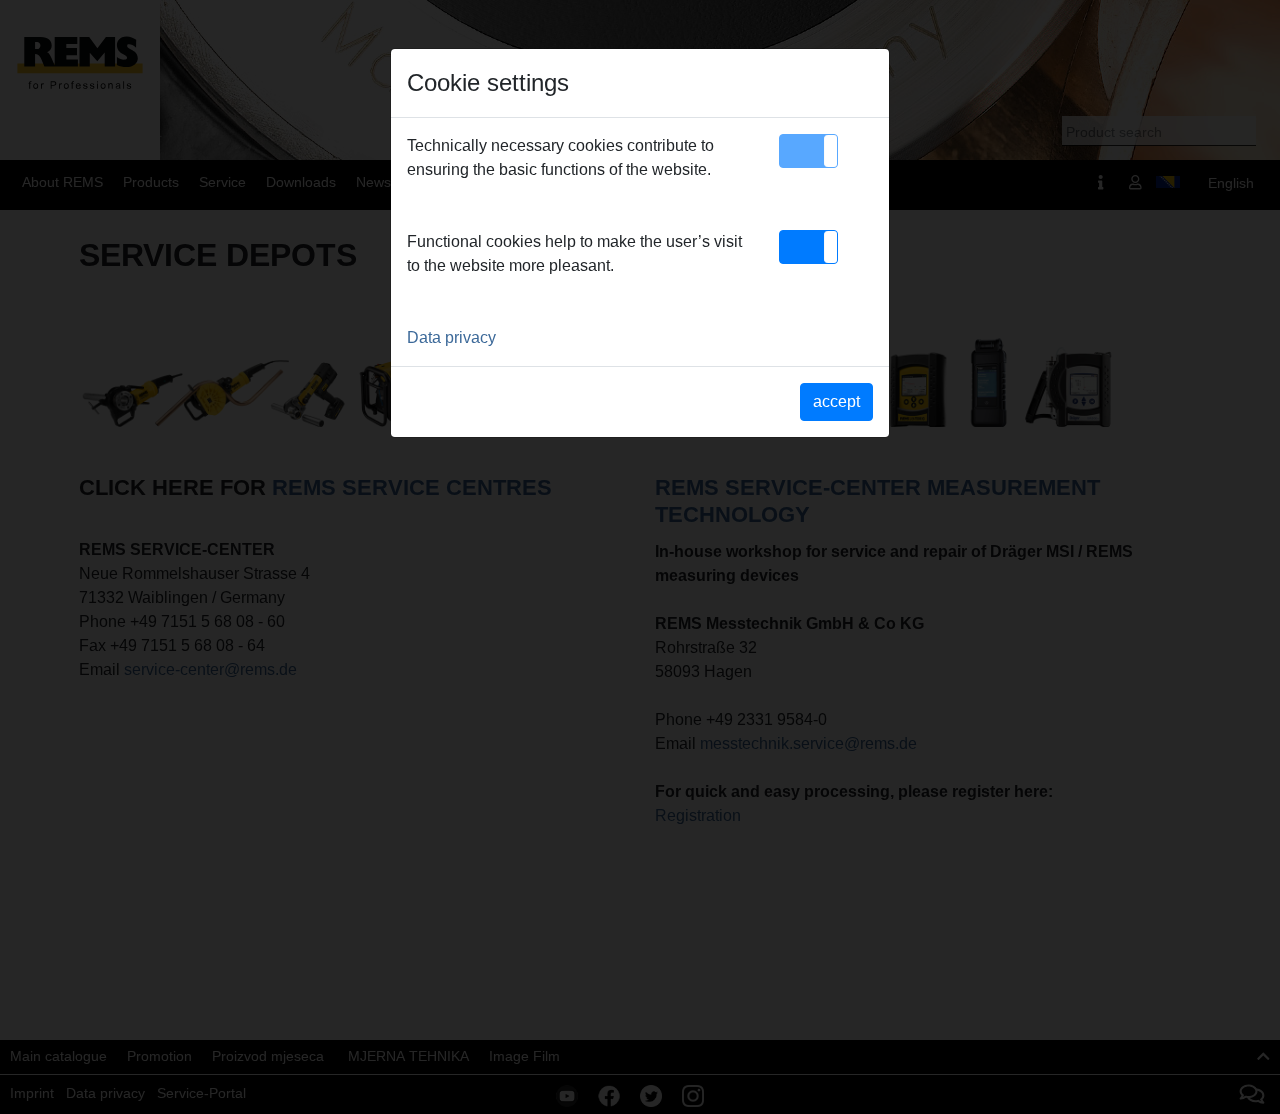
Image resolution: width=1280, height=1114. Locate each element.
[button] (808, 151)
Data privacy (451, 337)
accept (836, 401)
